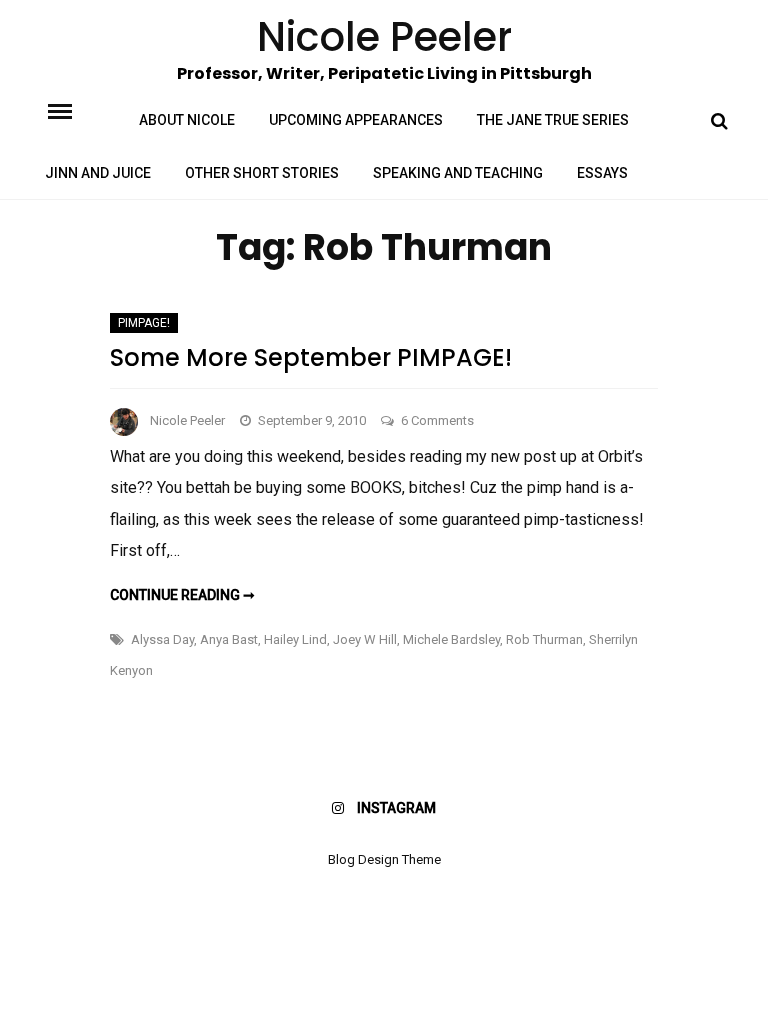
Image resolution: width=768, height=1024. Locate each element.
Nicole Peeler (187, 420)
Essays (602, 173)
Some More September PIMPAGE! (311, 357)
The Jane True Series (553, 120)
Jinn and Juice (98, 173)
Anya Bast (229, 639)
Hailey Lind (295, 639)
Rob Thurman (544, 639)
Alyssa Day (162, 639)
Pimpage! (144, 323)
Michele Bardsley (451, 639)
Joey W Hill (365, 639)
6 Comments (437, 420)
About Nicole (187, 120)
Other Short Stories (262, 173)
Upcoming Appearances (356, 120)
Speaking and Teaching (458, 173)
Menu (77, 110)
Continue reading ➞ (182, 595)
